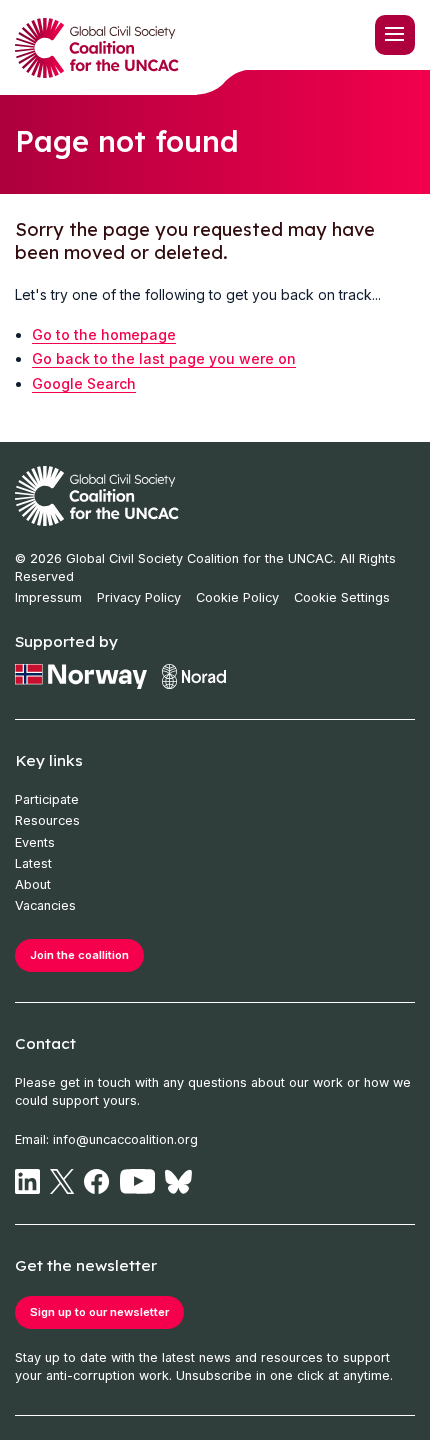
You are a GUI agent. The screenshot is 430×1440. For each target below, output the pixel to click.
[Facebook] (96, 1181)
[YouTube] (138, 1181)
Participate (47, 799)
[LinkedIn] (27, 1181)
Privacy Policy (139, 597)
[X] (62, 1181)
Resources (47, 820)
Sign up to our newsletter (99, 1312)
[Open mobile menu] (395, 35)
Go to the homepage (104, 334)
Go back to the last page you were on (164, 358)
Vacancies (45, 905)
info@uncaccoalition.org (125, 1139)
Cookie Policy (237, 597)
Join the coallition (79, 955)
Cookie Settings (342, 597)
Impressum (48, 597)
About (33, 884)
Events (35, 842)
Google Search (84, 383)
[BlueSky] (178, 1181)
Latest (33, 863)
